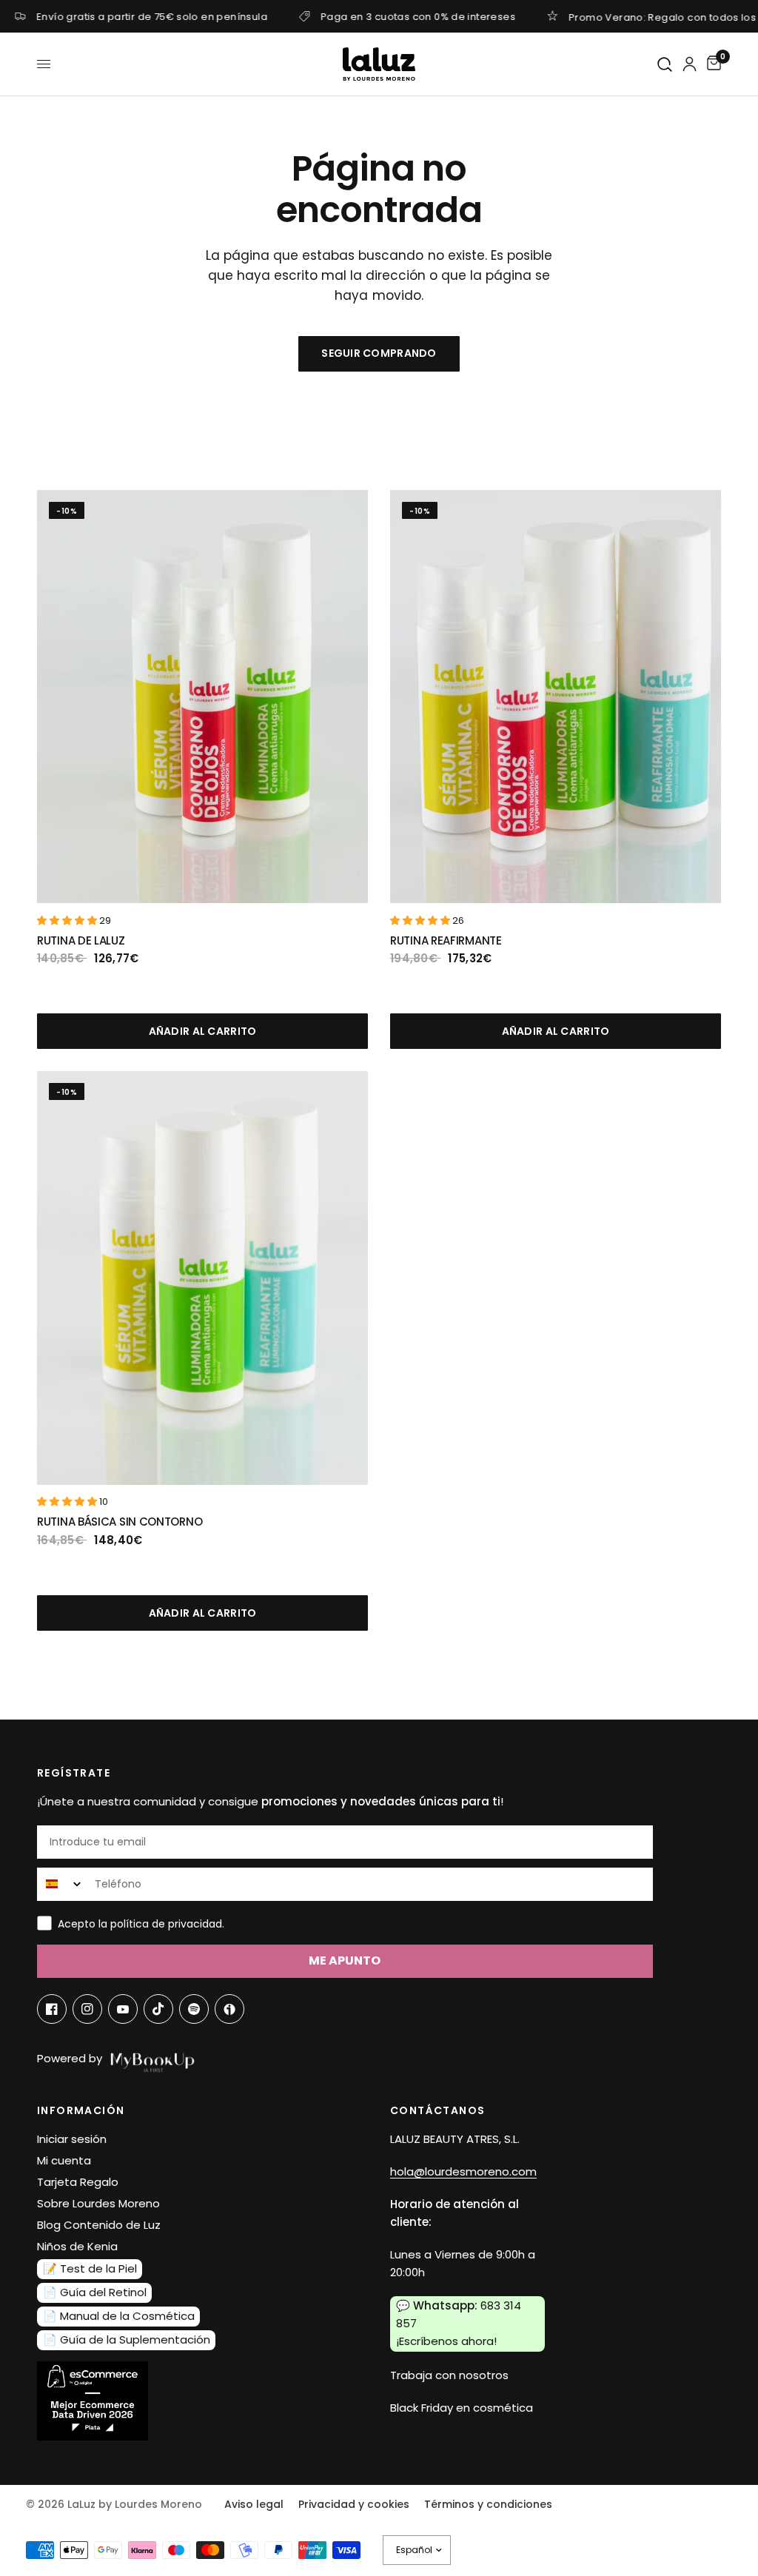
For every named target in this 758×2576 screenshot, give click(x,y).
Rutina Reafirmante (446, 940)
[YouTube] (123, 2009)
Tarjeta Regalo (78, 2182)
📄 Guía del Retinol (95, 2292)
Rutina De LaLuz (81, 940)
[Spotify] (194, 2009)
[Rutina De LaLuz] (202, 697)
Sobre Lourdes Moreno (98, 2203)
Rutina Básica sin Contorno (120, 1522)
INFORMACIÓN (81, 2110)
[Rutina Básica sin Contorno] (202, 1278)
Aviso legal (254, 2504)
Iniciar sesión (72, 2139)
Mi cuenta (64, 2160)
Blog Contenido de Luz (99, 2225)
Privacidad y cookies (354, 2504)
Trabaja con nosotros (449, 2375)
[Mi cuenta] (690, 64)
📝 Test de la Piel (90, 2268)
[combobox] (63, 1884)
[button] (68, 920)
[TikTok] (158, 2009)
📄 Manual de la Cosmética (119, 2316)
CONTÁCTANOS (437, 2110)
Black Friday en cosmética (462, 2408)
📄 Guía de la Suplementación (127, 2339)
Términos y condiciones (488, 2504)
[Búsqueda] (665, 65)
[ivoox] (229, 2009)
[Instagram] (87, 2009)
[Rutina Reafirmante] (556, 697)
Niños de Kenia (77, 2246)
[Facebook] (52, 2009)
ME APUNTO (345, 1960)
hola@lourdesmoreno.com (463, 2171)
